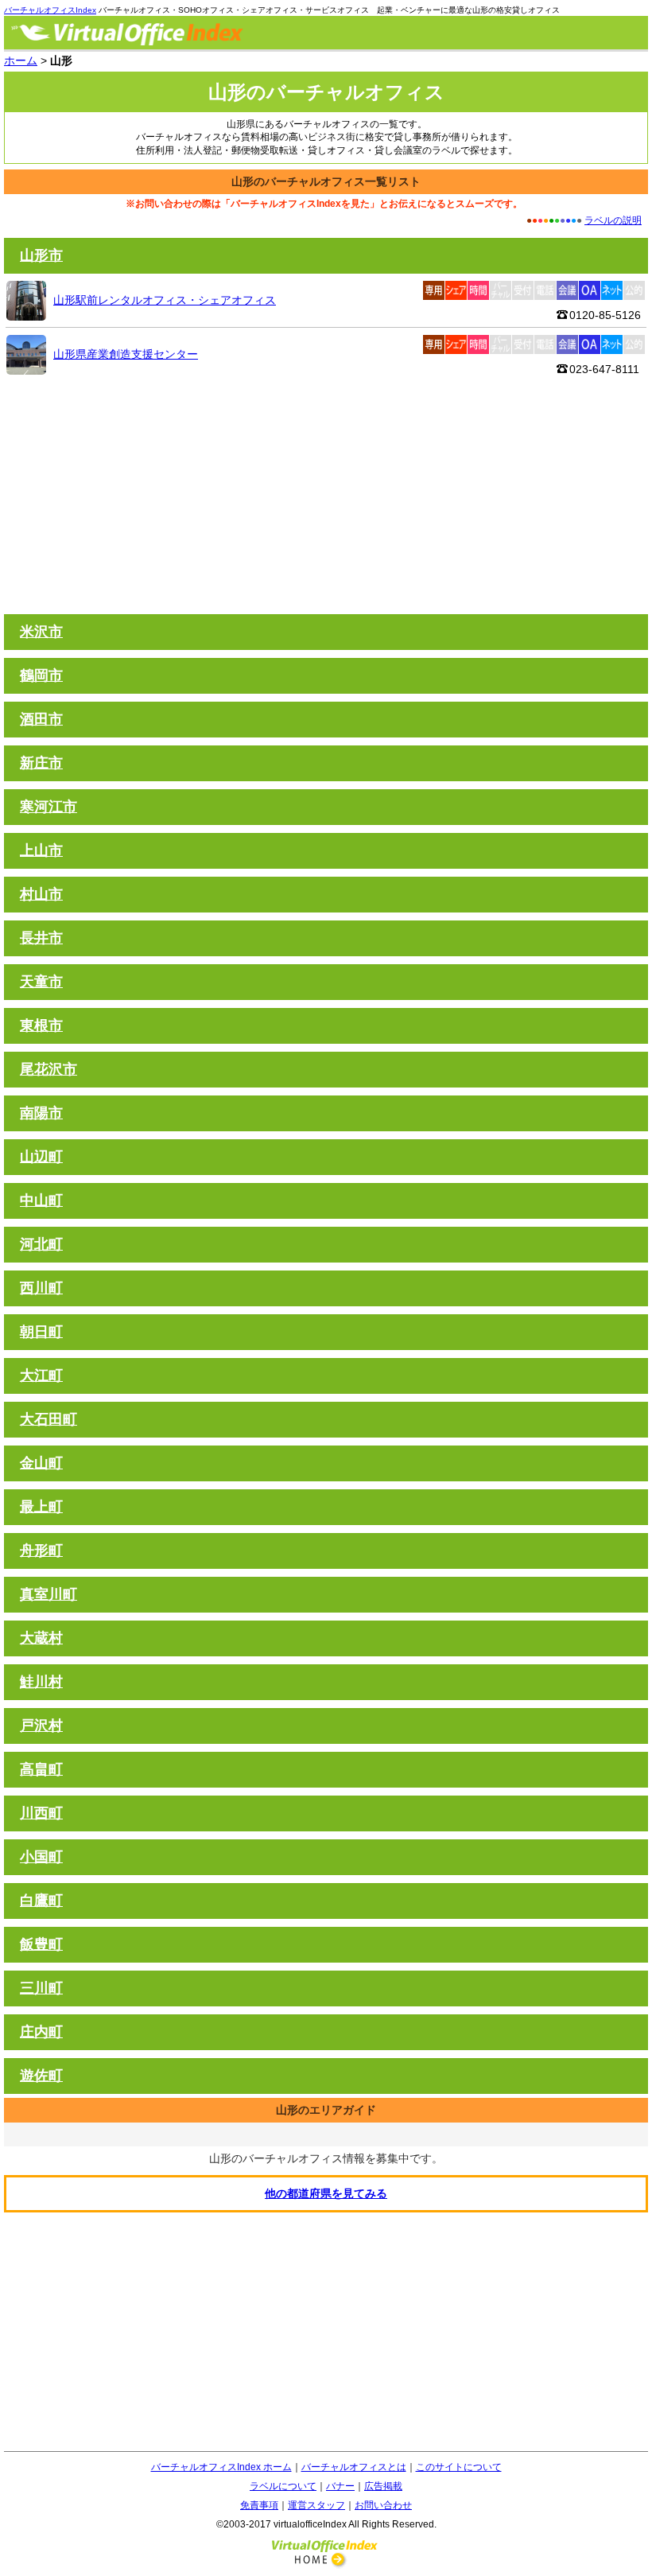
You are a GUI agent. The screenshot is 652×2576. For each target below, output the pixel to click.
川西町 (41, 1813)
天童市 (41, 982)
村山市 (41, 894)
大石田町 (49, 1419)
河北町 (41, 1244)
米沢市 (41, 632)
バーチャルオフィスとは (354, 2467)
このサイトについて (459, 2467)
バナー (340, 2486)
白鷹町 (41, 1901)
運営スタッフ (316, 2505)
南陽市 (41, 1113)
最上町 (41, 1507)
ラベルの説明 (613, 220)
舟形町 (41, 1551)
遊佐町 (41, 2076)
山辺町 (41, 1157)
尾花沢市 (49, 1069)
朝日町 (41, 1332)
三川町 (41, 1988)
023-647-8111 (604, 369)
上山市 (41, 850)
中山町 (41, 1200)
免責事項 (259, 2505)
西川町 (41, 1288)
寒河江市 (49, 807)
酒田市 (41, 719)
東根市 (41, 1025)
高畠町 (41, 1769)
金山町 (41, 1463)
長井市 (41, 938)
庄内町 (41, 2032)
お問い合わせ (383, 2505)
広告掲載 (383, 2486)
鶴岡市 (41, 675)
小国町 (41, 1857)
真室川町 (49, 1594)
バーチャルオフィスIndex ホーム (221, 2467)
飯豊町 (41, 1944)
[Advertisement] (326, 495)
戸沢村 (41, 1726)
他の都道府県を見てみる (326, 2193)
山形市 (41, 255)
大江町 (41, 1376)
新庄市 (41, 763)
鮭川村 (41, 1682)
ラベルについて (283, 2486)
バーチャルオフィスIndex (50, 10)
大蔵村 (41, 1638)
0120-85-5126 (605, 315)
